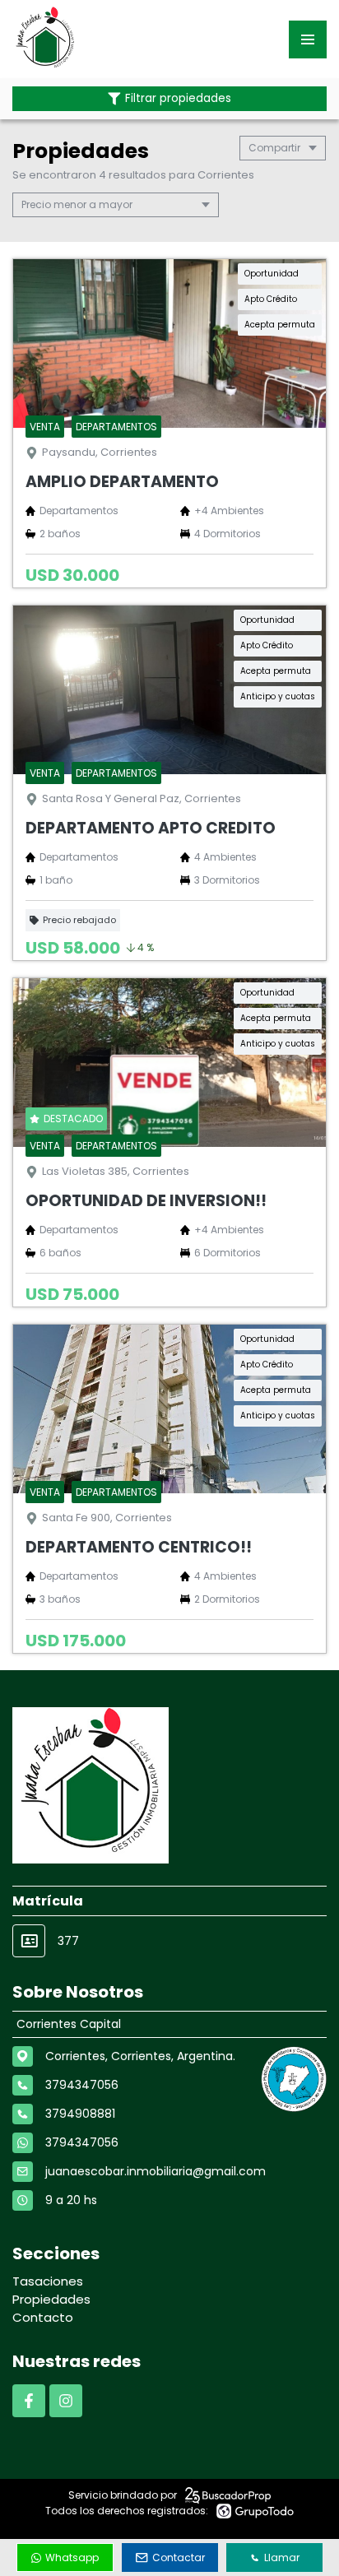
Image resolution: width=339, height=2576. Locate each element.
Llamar (282, 2557)
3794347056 (82, 2142)
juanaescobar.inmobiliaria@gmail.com (156, 2171)
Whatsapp (72, 2557)
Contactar (179, 2557)
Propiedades (51, 2299)
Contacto (43, 2317)
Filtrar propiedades (178, 98)
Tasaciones (48, 2281)
